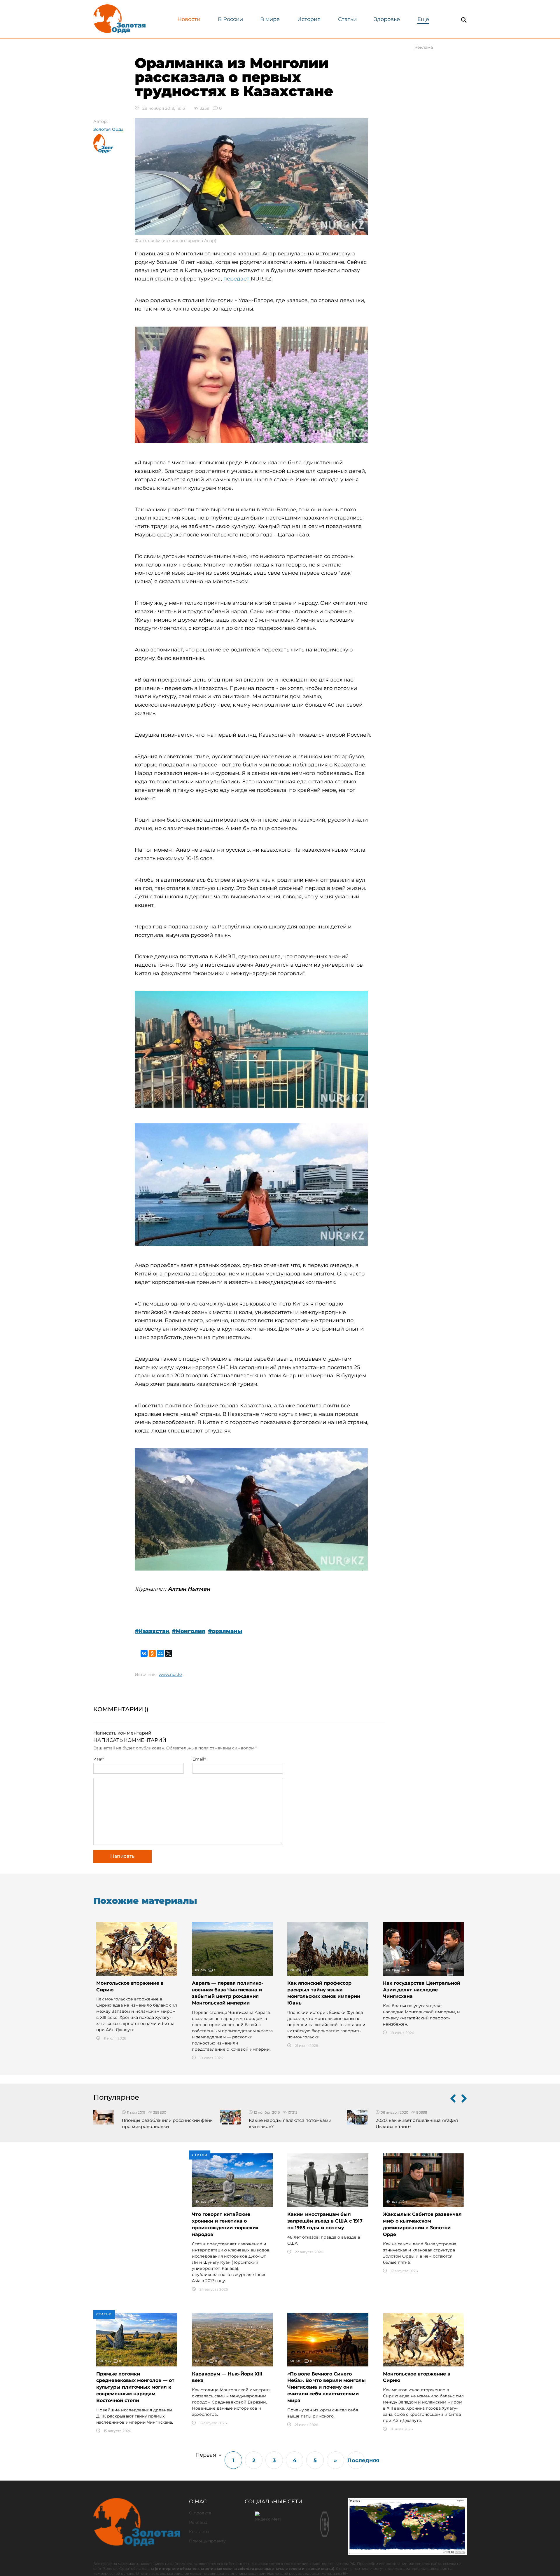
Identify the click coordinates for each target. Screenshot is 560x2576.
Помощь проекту (207, 2541)
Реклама (198, 2522)
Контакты (199, 2532)
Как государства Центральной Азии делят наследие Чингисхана (422, 1990)
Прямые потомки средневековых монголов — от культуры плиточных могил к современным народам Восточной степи (135, 2387)
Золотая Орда (108, 129)
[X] (169, 1653)
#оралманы (225, 1631)
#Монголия (189, 1631)
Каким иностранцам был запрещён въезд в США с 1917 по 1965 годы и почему (325, 2221)
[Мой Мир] (160, 1653)
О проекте (200, 2513)
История (309, 19)
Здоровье (387, 19)
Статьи (347, 19)
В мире (270, 19)
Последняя (356, 2460)
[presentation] (453, 2100)
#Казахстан (152, 1631)
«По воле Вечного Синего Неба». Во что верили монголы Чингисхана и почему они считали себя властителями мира (327, 2387)
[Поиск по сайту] (464, 20)
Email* (199, 1759)
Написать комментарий (122, 1733)
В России (230, 19)
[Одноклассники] (152, 1653)
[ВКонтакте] (144, 1653)
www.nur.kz (170, 1674)
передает (236, 279)
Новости (189, 19)
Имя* (99, 1759)
